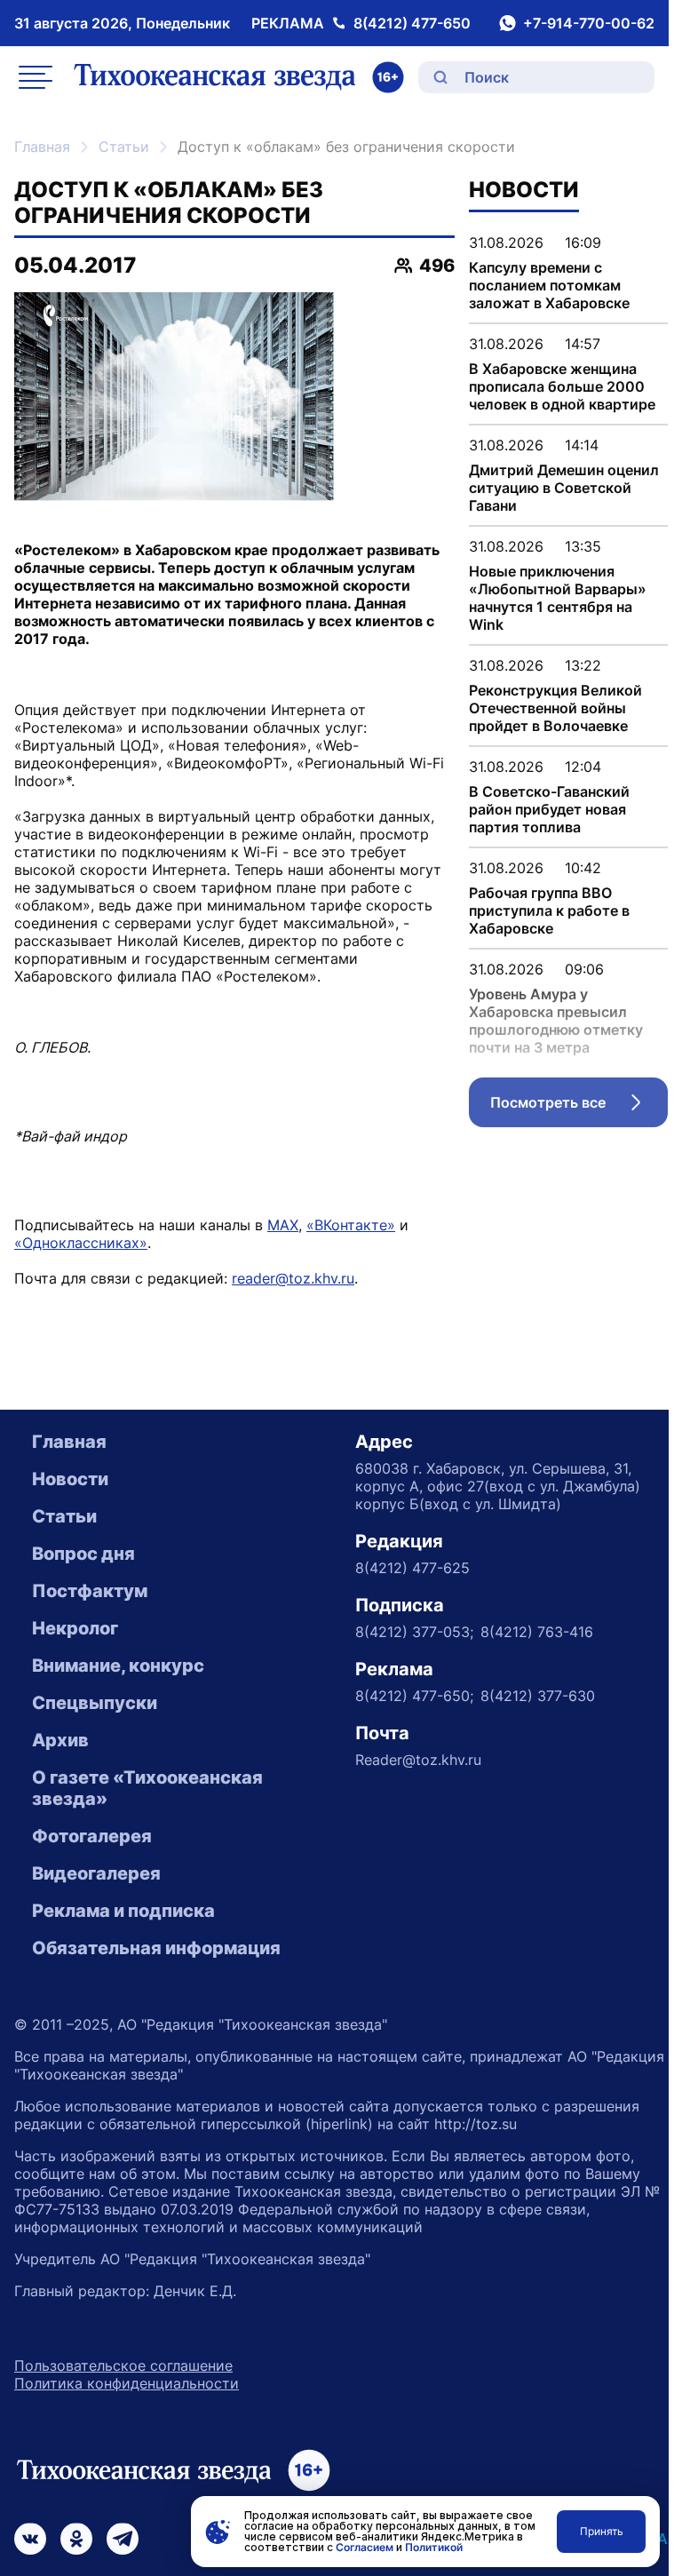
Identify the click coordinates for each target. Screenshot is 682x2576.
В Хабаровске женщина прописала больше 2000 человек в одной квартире (562, 386)
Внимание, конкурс (118, 1666)
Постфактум (90, 1591)
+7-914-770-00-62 (589, 23)
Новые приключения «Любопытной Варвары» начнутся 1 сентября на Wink (558, 598)
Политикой (434, 2547)
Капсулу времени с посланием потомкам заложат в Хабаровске (549, 285)
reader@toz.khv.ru (293, 1278)
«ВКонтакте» (351, 1225)
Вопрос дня (83, 1554)
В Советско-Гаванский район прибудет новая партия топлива (549, 809)
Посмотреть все (579, 1107)
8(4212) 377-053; (414, 1632)
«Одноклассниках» (81, 1243)
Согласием (365, 2547)
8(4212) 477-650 (412, 23)
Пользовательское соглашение (123, 2365)
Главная (42, 147)
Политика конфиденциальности (127, 2383)
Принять (602, 2531)
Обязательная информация (156, 1948)
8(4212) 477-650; (414, 1696)
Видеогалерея (96, 1873)
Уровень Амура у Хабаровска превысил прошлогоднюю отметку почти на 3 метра (556, 1021)
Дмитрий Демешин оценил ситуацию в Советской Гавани (564, 488)
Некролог (75, 1628)
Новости (70, 1479)
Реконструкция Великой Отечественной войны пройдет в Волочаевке (555, 708)
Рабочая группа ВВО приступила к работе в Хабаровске (549, 910)
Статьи (124, 147)
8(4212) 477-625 (412, 1568)
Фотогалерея (92, 1836)
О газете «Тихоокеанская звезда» (147, 1788)
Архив (60, 1740)
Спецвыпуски (95, 1703)
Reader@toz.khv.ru (418, 1760)
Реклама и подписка (123, 1911)
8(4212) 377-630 (538, 1696)
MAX (283, 1225)
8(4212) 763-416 (537, 1632)
